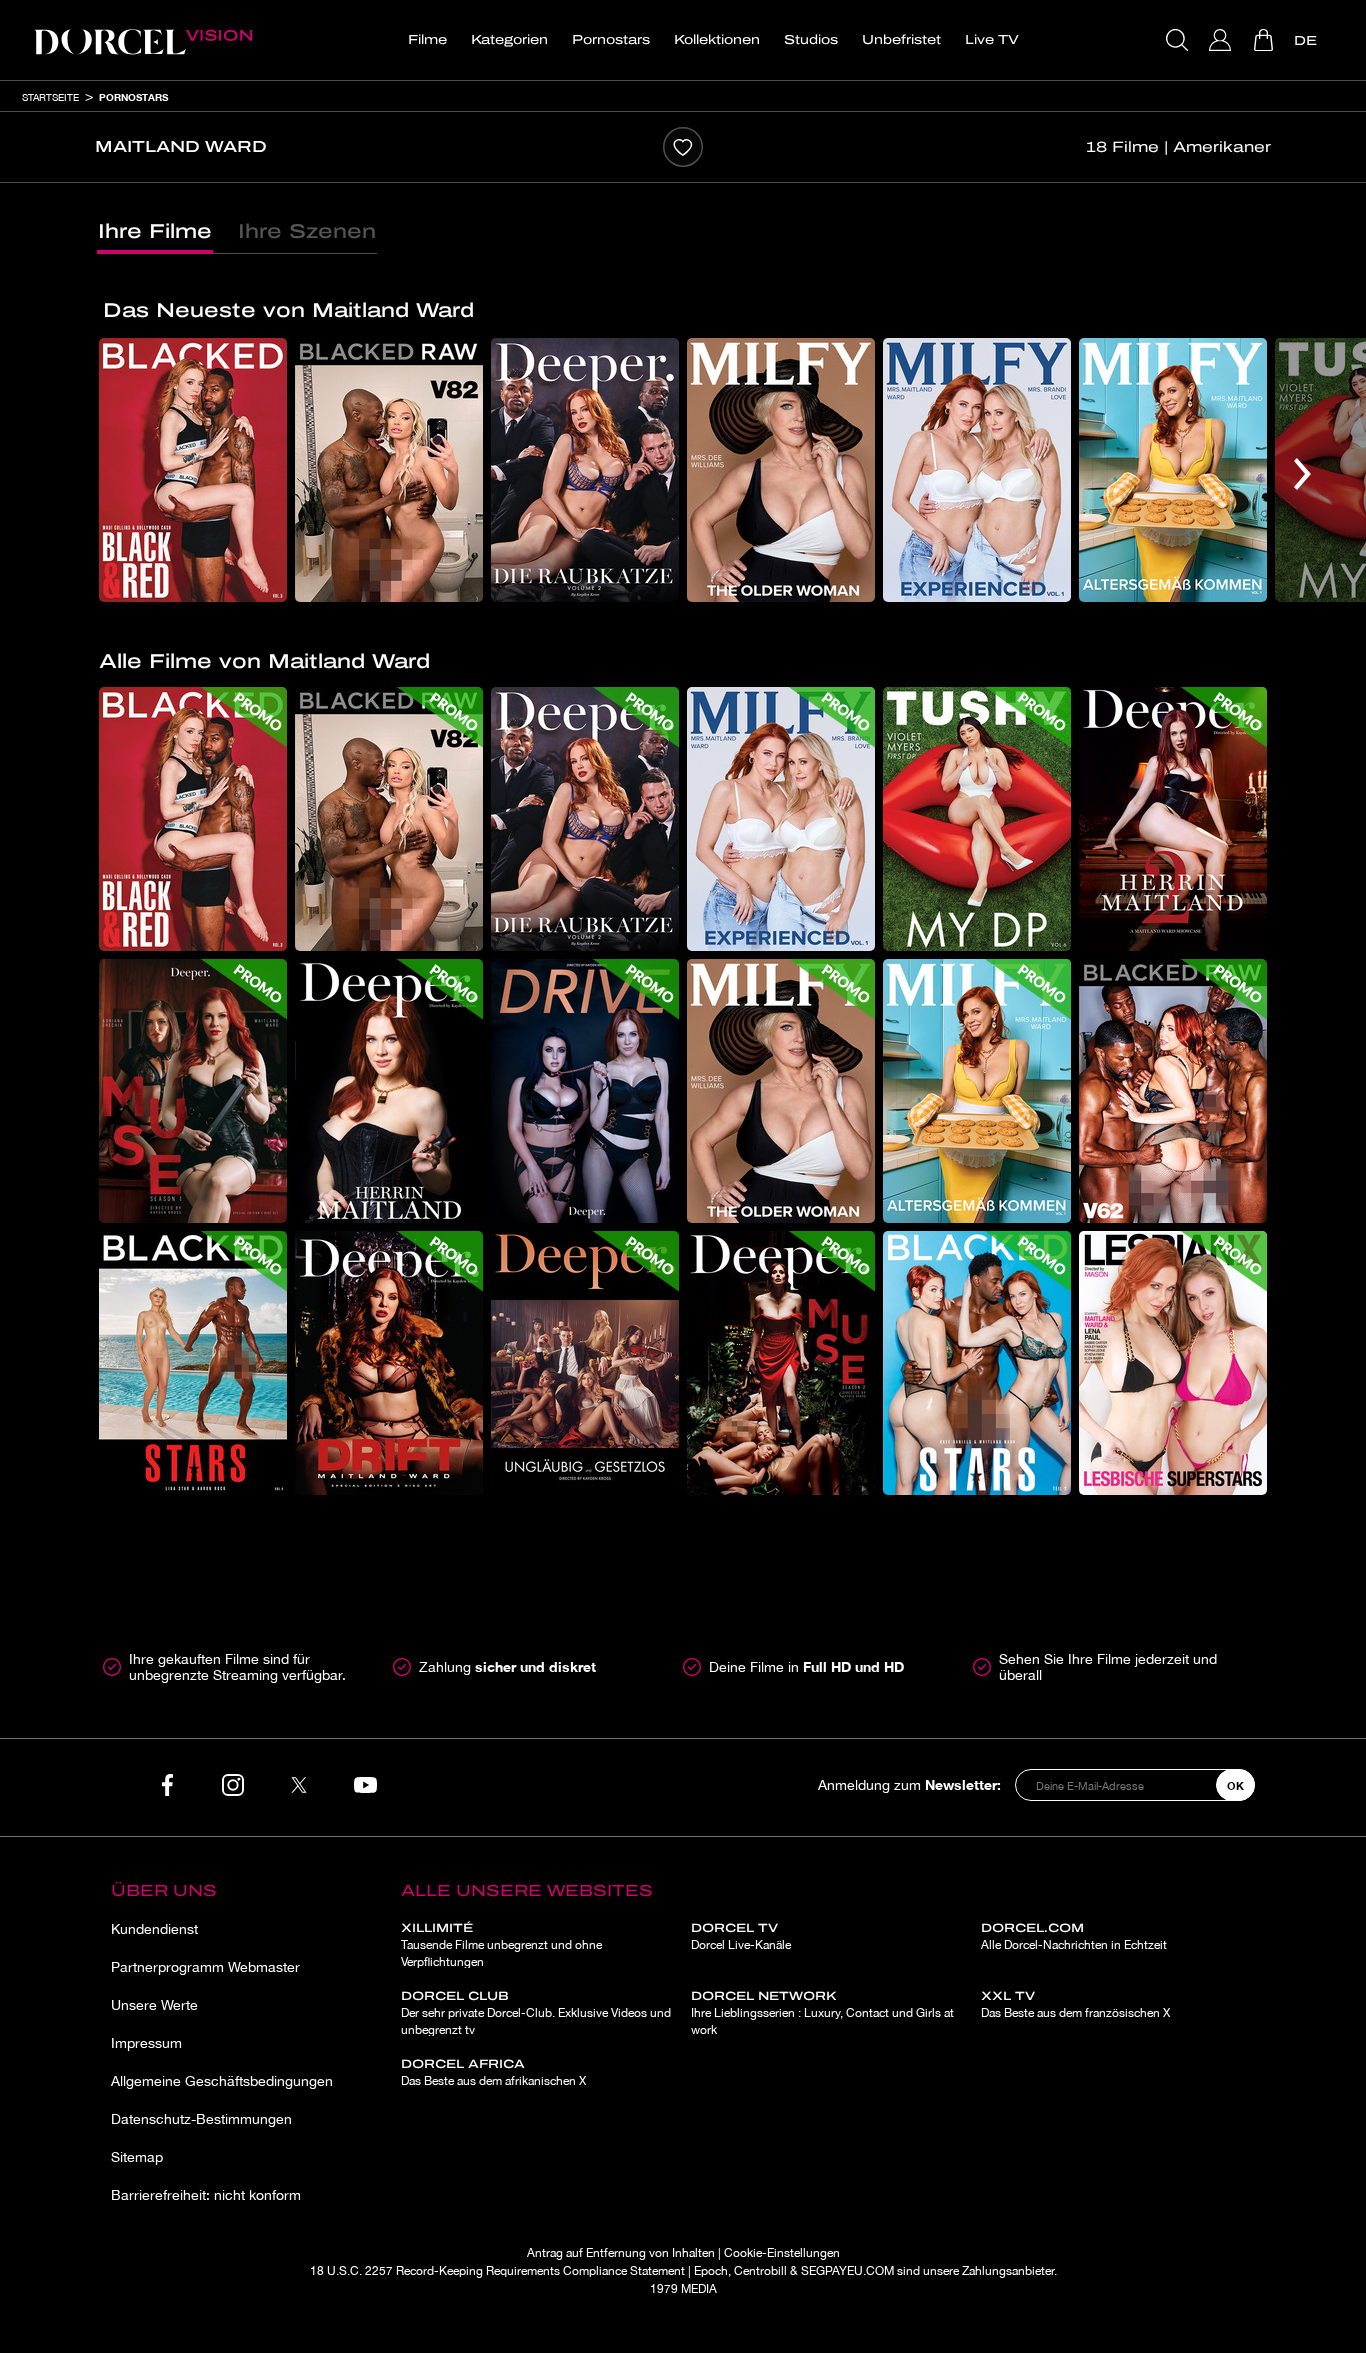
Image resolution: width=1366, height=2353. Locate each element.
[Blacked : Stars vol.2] (977, 1363)
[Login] (1222, 40)
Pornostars (611, 40)
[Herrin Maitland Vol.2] (1173, 819)
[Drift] (389, 1363)
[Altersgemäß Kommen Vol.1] (1173, 470)
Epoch (711, 2271)
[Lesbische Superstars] (1173, 1363)
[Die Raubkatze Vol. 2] (585, 470)
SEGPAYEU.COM (847, 2271)
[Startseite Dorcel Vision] (143, 40)
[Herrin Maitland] (389, 1091)
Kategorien (509, 40)
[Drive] (585, 1091)
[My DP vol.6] (977, 819)
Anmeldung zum (909, 1784)
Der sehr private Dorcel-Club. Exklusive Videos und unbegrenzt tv (536, 2013)
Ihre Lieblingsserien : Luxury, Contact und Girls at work (822, 2013)
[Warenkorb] (1265, 40)
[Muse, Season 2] (781, 1363)
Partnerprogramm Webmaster (205, 1967)
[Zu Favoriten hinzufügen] (683, 147)
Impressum (146, 2043)
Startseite (50, 97)
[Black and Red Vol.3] (193, 470)
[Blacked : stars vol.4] (193, 1363)
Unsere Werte (154, 2005)
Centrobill (760, 2271)
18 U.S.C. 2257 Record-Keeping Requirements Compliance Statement (497, 2271)
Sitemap (137, 2157)
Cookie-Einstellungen (782, 2253)
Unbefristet (901, 40)
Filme (427, 40)
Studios (811, 40)
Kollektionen (717, 40)
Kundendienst (154, 1929)
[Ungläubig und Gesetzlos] (585, 1363)
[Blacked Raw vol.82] (389, 470)
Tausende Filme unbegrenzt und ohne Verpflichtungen (501, 1945)
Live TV (992, 40)
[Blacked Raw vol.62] (1173, 1091)
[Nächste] (1302, 474)
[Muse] (193, 1091)
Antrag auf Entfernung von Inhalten (621, 2253)
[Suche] (1179, 40)
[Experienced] (977, 470)
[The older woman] (781, 470)
